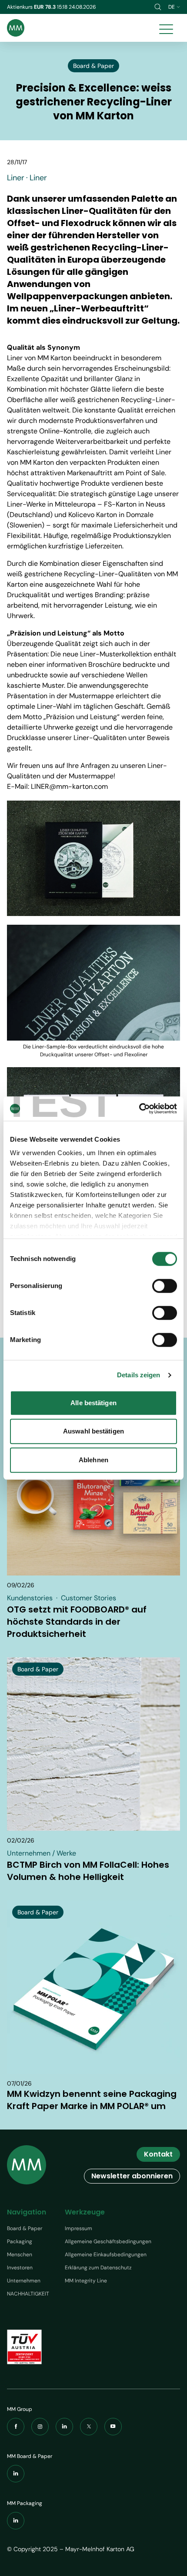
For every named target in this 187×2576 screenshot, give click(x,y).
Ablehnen (93, 1460)
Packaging (20, 2241)
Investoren (20, 2268)
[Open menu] (166, 28)
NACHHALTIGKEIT (28, 2294)
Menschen (20, 2255)
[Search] (158, 7)
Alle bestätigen (93, 1403)
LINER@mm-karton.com (69, 786)
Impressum (78, 2228)
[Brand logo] (16, 28)
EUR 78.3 (45, 7)
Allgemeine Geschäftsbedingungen (108, 2241)
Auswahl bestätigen (93, 1431)
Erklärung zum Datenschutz (98, 2268)
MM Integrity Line (86, 2281)
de (172, 7)
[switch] (165, 1286)
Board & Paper (25, 2228)
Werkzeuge (85, 2212)
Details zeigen (139, 1375)
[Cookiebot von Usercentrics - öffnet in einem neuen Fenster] (139, 1109)
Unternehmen (24, 2281)
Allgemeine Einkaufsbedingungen (106, 2255)
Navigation (27, 2212)
